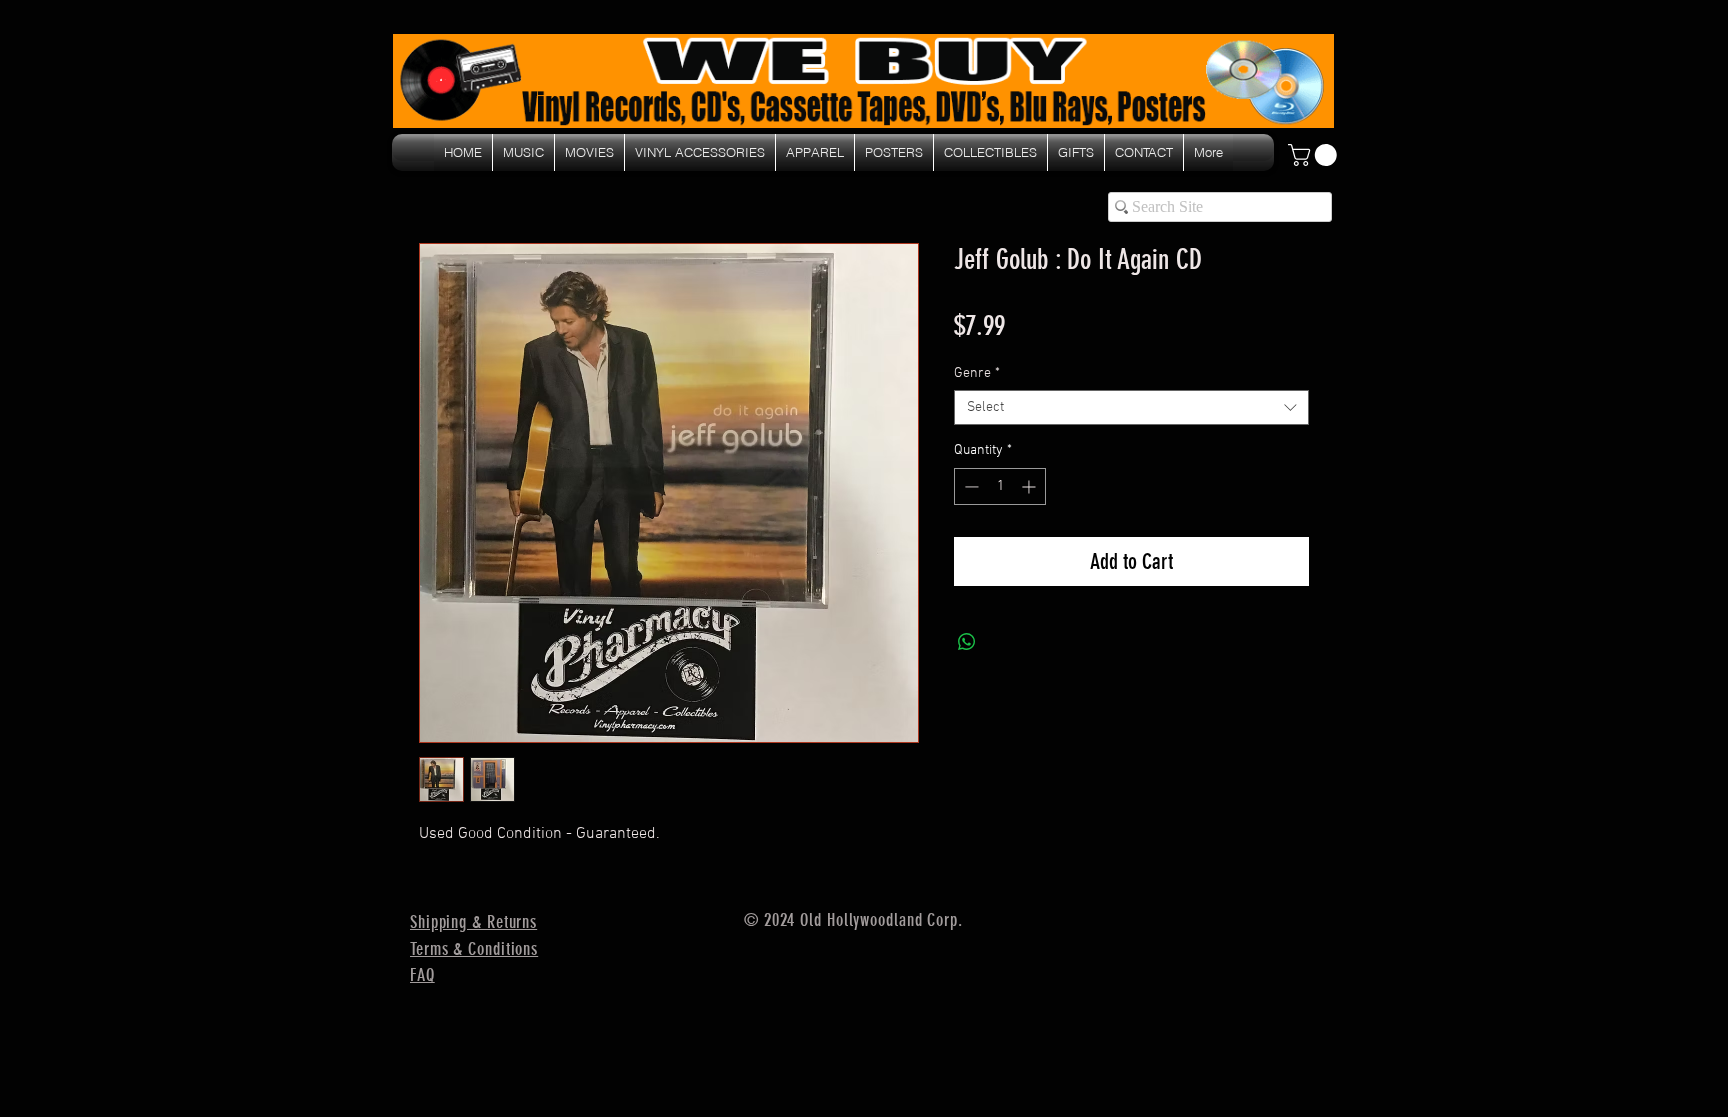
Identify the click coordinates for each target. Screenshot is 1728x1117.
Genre (977, 373)
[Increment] (1030, 486)
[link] (1315, 155)
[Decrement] (969, 486)
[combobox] (1131, 407)
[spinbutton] (1000, 486)
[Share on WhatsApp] (967, 642)
